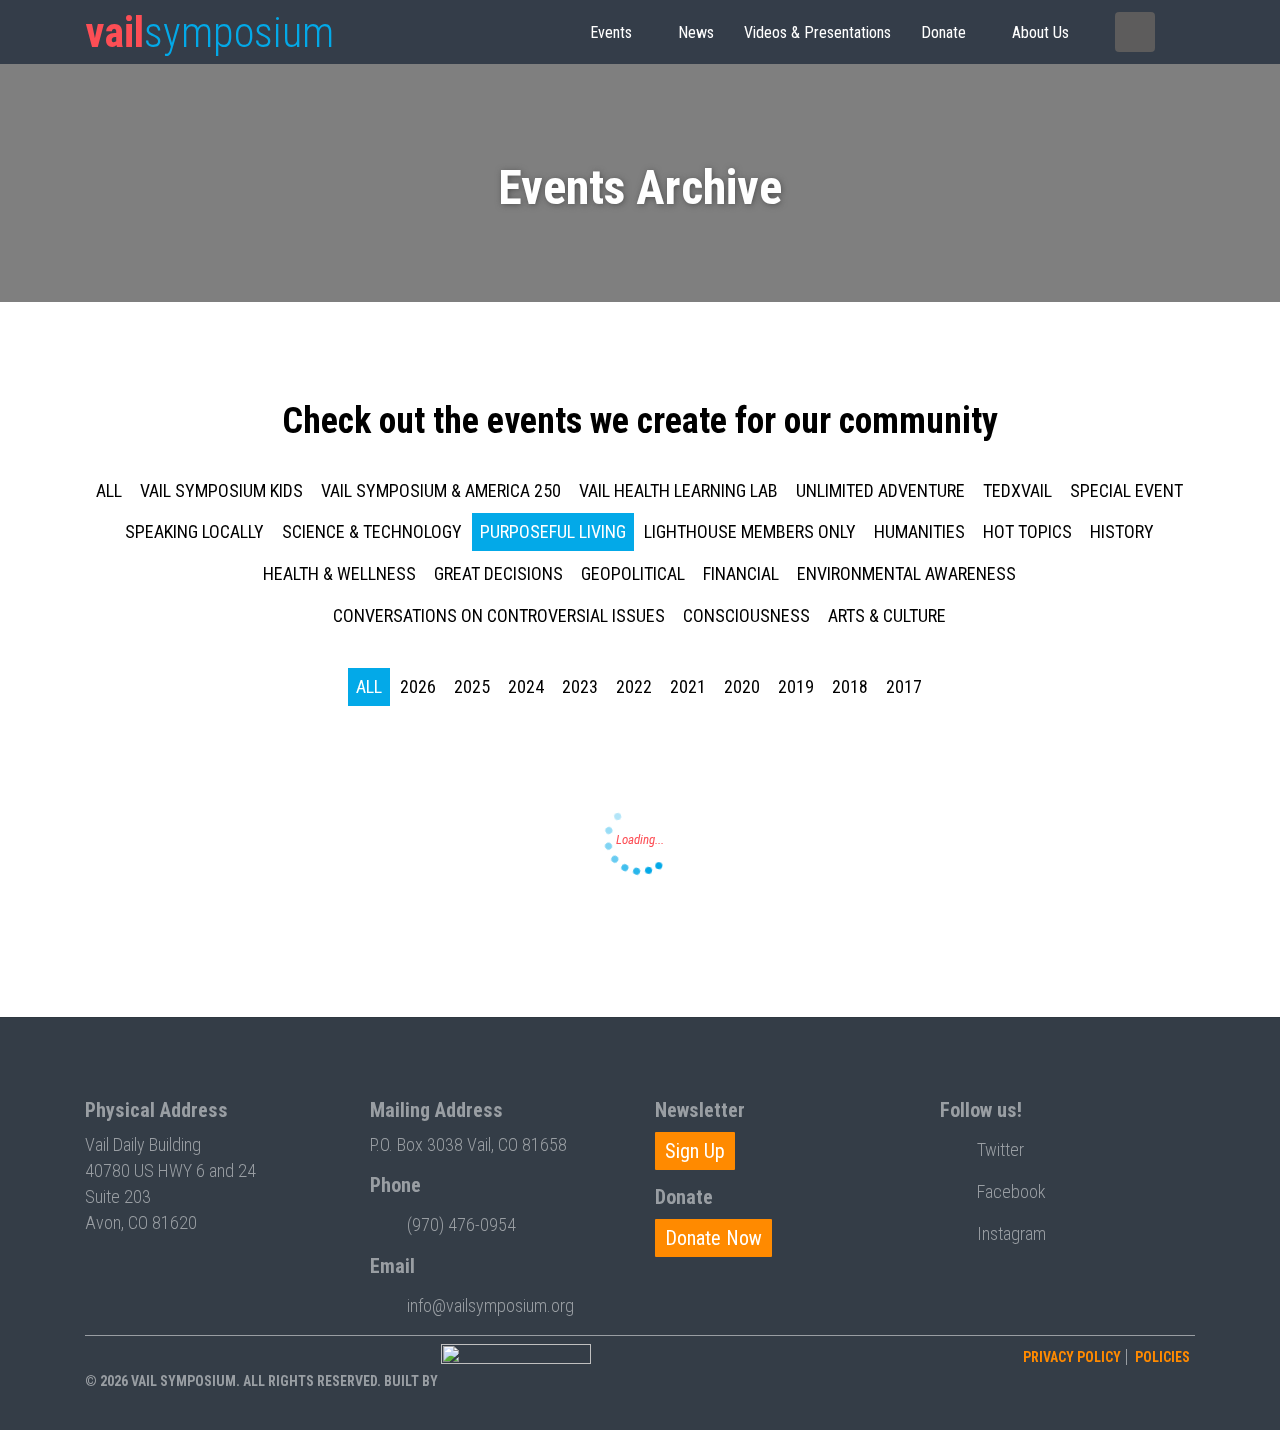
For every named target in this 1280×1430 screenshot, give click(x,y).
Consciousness (746, 615)
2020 (742, 686)
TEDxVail (1017, 490)
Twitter (1000, 1149)
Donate (943, 32)
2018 (850, 686)
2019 (796, 686)
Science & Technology (372, 531)
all (109, 490)
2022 (634, 686)
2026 (418, 686)
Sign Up (695, 1151)
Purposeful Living (553, 531)
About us (1040, 32)
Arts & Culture (887, 615)
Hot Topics (1027, 531)
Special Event (1126, 490)
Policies (1162, 1357)
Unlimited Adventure (880, 490)
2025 (472, 686)
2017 (904, 686)
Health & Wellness (339, 573)
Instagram (1011, 1233)
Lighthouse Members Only (750, 531)
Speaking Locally (194, 531)
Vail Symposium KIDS (221, 490)
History (1122, 531)
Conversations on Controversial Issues (499, 615)
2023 (580, 686)
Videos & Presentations (817, 32)
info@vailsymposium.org (490, 1305)
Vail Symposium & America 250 (441, 490)
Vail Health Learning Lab (678, 490)
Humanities (919, 531)
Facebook (1011, 1191)
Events (611, 32)
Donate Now (713, 1238)
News (696, 32)
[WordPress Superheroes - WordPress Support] (516, 1381)
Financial (741, 573)
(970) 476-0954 (461, 1224)
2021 (688, 686)
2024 (526, 686)
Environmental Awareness (906, 573)
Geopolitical (633, 573)
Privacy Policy (1072, 1357)
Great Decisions (498, 573)
